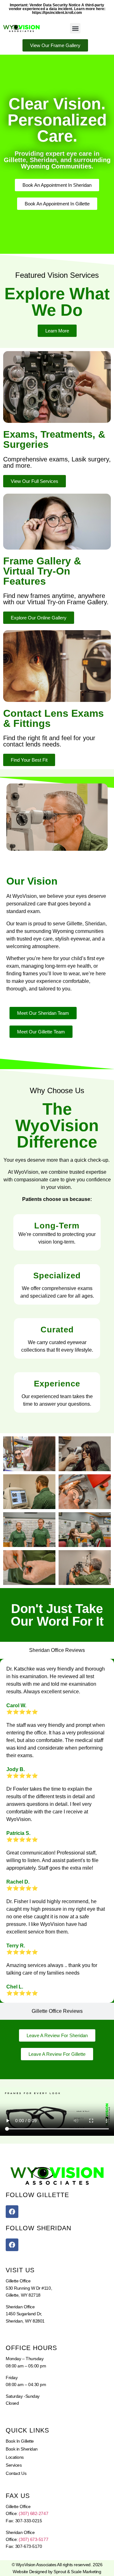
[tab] (57, 1650)
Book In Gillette (20, 2441)
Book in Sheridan (22, 2449)
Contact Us (16, 2473)
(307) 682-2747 (33, 2513)
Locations (15, 2457)
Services (14, 2465)
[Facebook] (12, 2212)
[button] (75, 28)
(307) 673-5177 (33, 2539)
